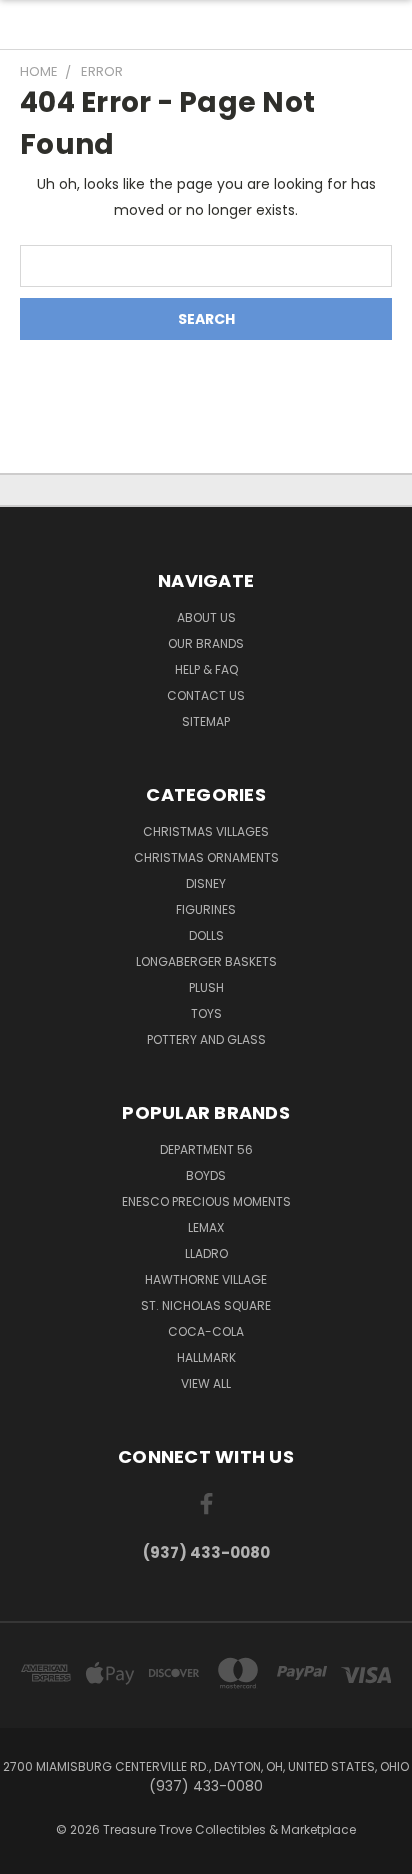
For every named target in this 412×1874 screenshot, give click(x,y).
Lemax (206, 1227)
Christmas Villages (206, 831)
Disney (206, 883)
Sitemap (206, 721)
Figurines (206, 909)
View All (206, 1383)
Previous (31, 1854)
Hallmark (206, 1357)
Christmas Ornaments (206, 857)
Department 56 (206, 1149)
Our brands (206, 643)
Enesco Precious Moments (206, 1201)
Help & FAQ (206, 669)
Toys (206, 1013)
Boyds (206, 1175)
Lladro (206, 1253)
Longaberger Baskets (206, 961)
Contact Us (206, 695)
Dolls (206, 935)
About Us (206, 617)
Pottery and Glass (206, 1039)
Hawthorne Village (206, 1279)
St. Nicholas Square (206, 1305)
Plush (206, 987)
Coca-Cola (206, 1331)
